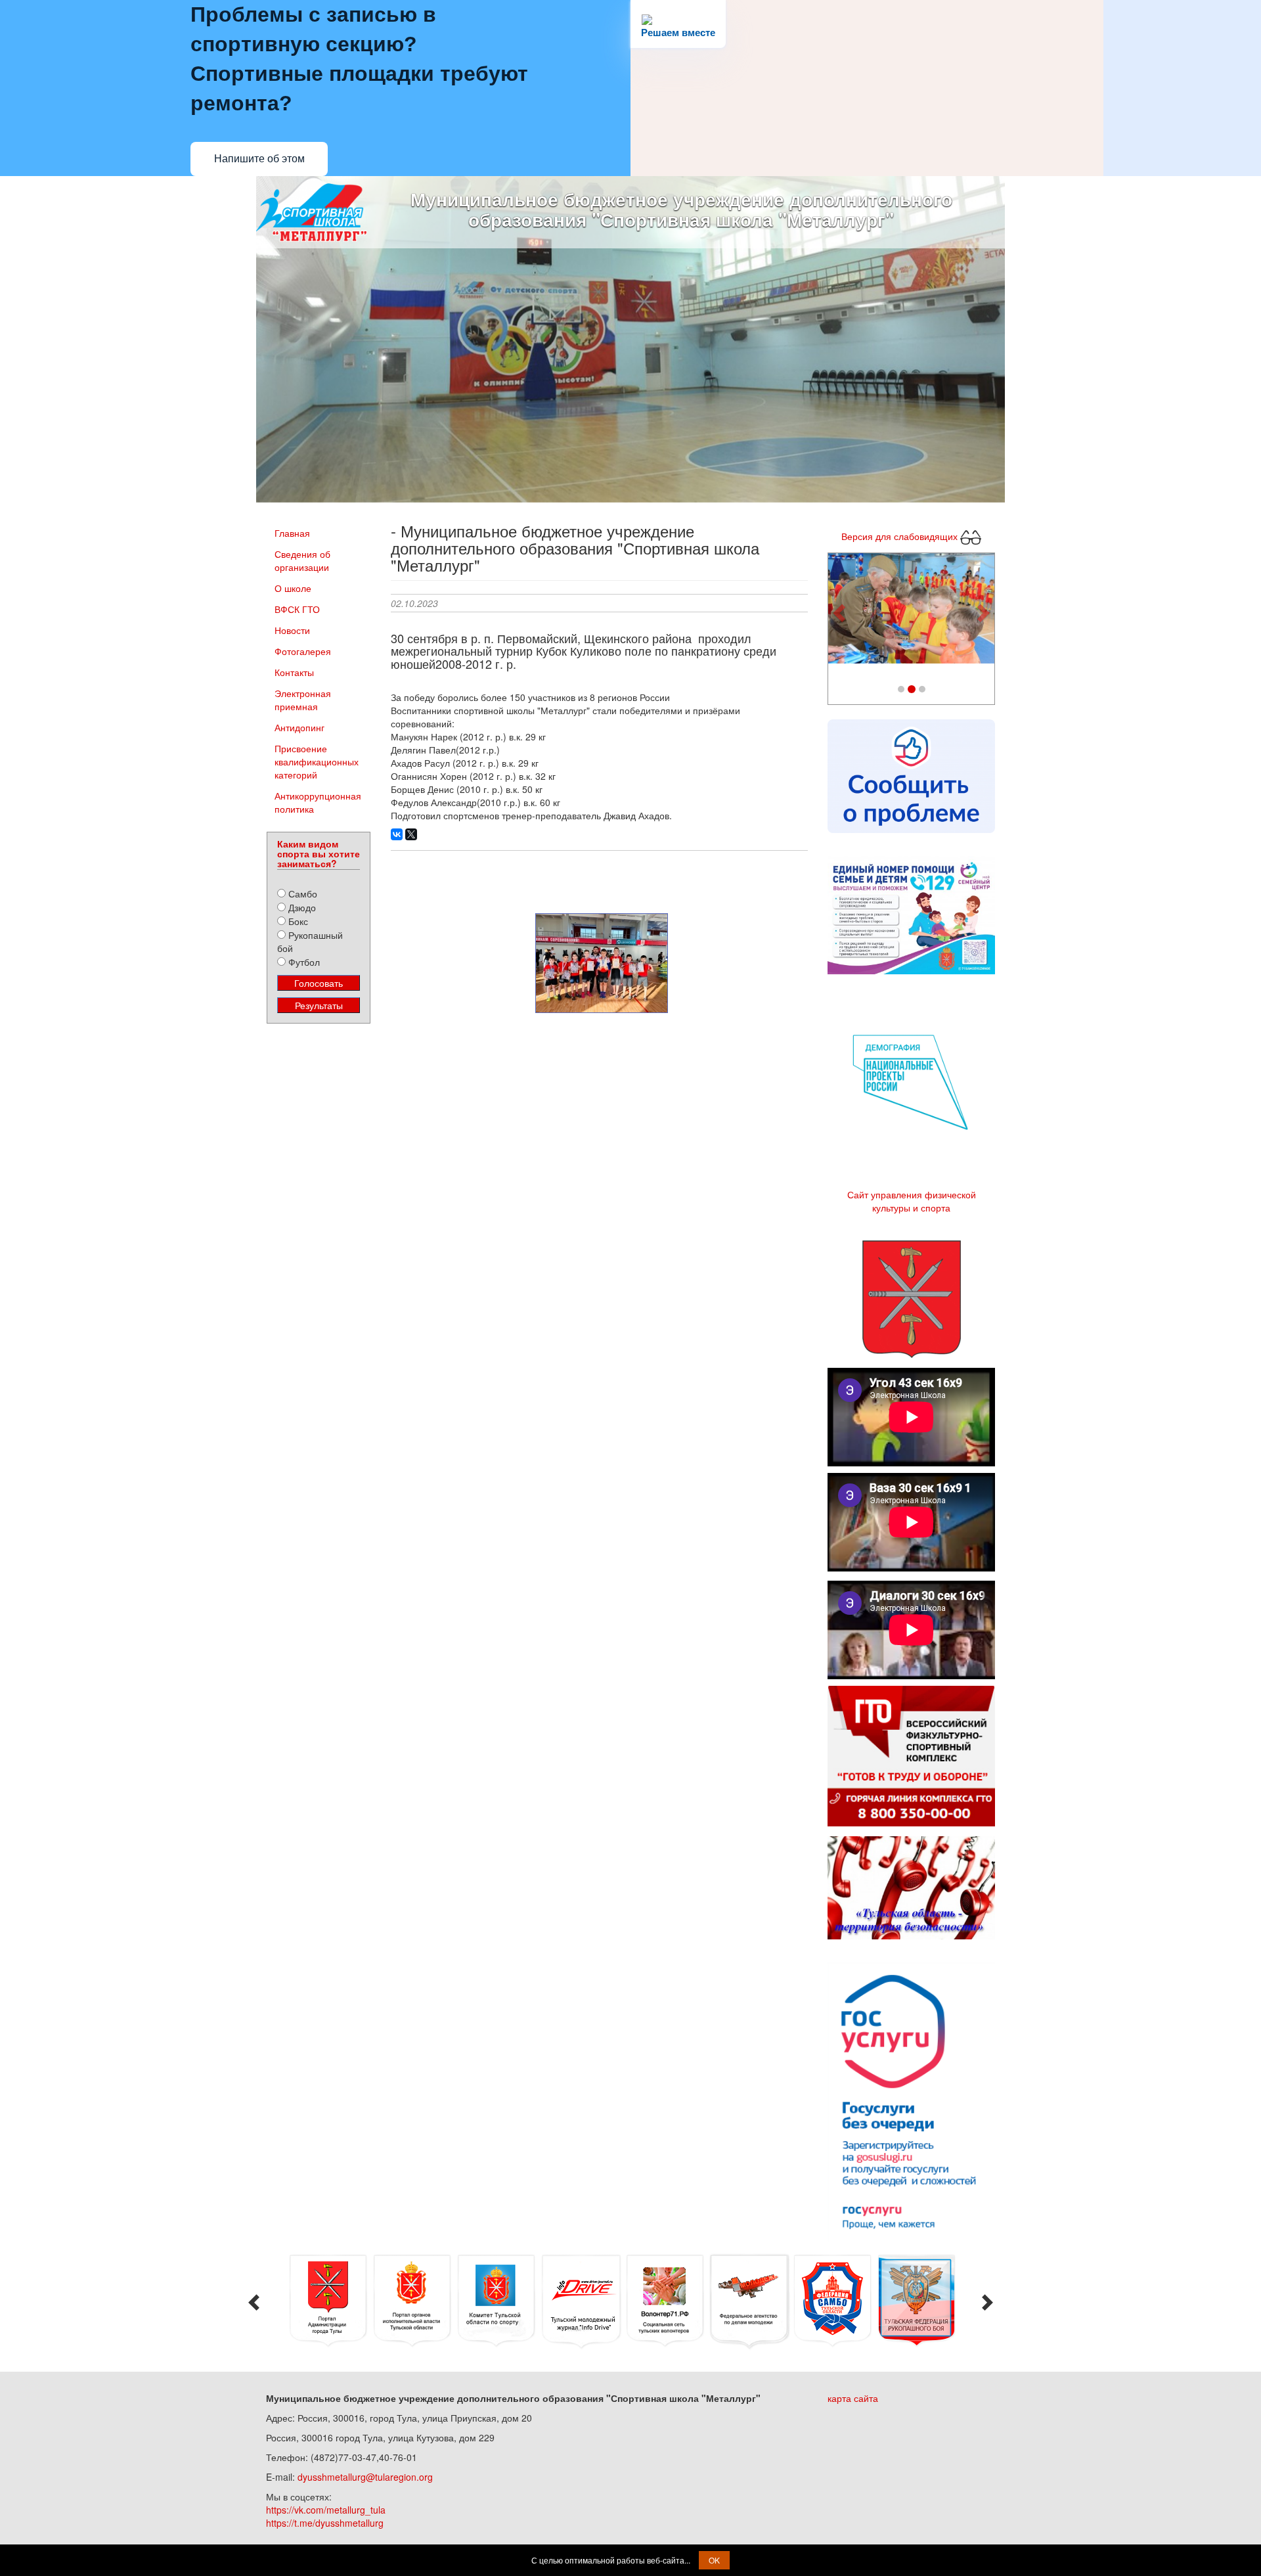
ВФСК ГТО (297, 609)
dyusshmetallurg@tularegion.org (365, 2477)
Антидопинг (299, 727)
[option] (328, 2301)
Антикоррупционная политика (318, 802)
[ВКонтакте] (397, 834)
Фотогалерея (303, 651)
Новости (292, 630)
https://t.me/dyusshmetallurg (325, 2523)
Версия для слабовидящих (901, 535)
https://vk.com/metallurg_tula (326, 2510)
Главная (292, 533)
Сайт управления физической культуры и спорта (912, 1201)
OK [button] (714, 2560)
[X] (411, 834)
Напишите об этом (259, 159)
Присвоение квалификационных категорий (317, 761)
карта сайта (853, 2398)
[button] (841, 612)
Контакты (294, 672)
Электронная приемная (303, 700)
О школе (293, 588)
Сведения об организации (302, 560)
